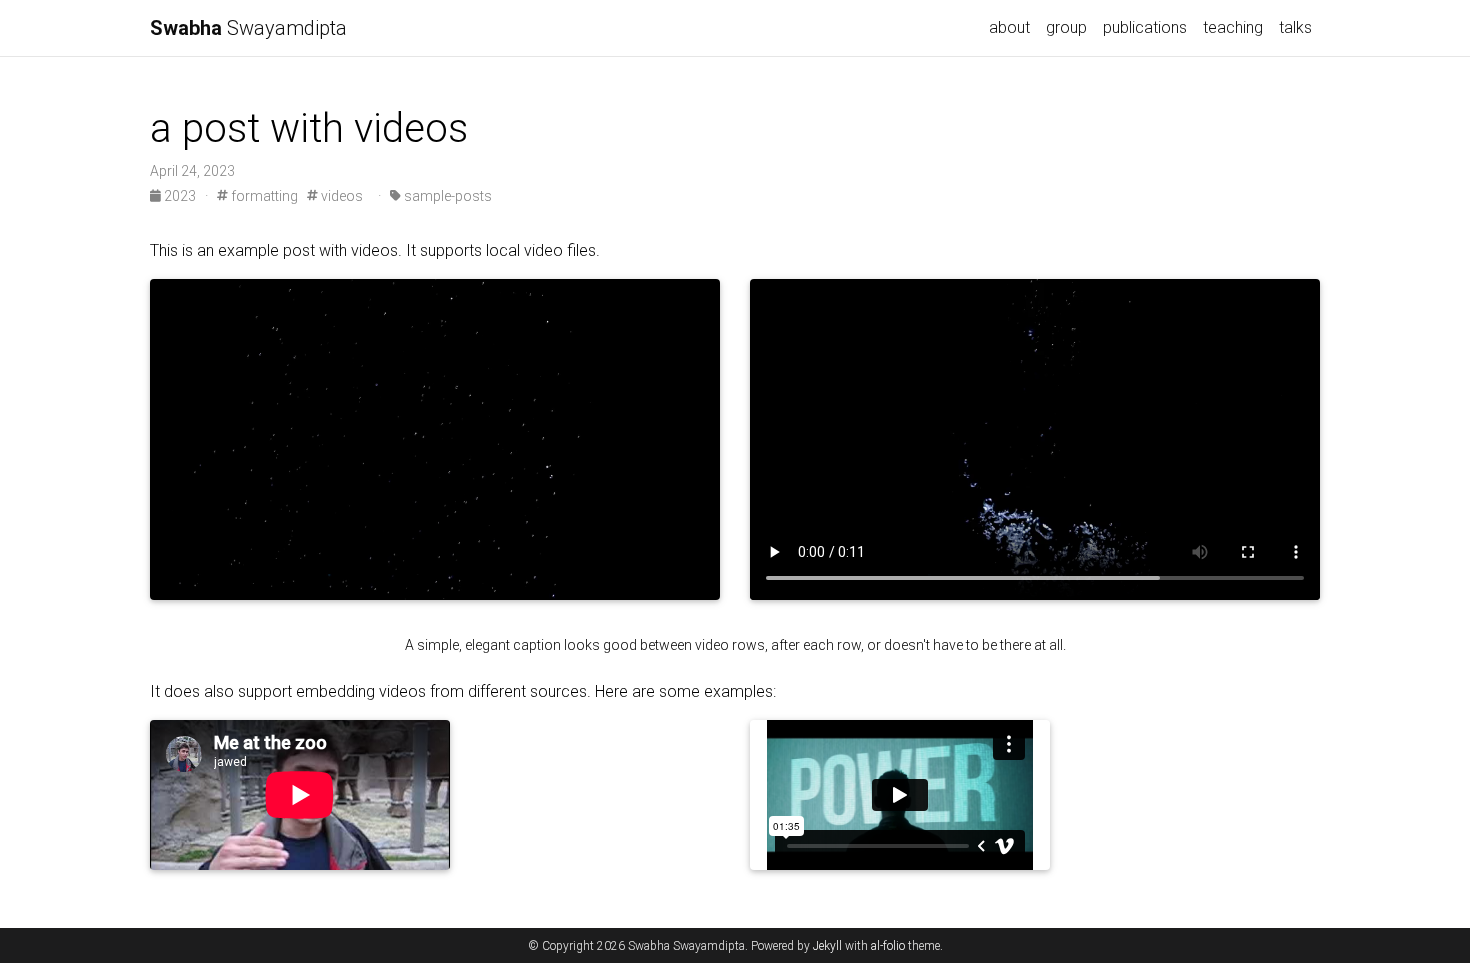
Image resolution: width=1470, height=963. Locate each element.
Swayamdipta (248, 28)
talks (1295, 27)
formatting (263, 196)
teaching (1233, 27)
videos (340, 196)
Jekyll (827, 946)
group (1066, 27)
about (1009, 27)
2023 (180, 196)
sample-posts (446, 196)
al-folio (888, 946)
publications (1145, 27)
